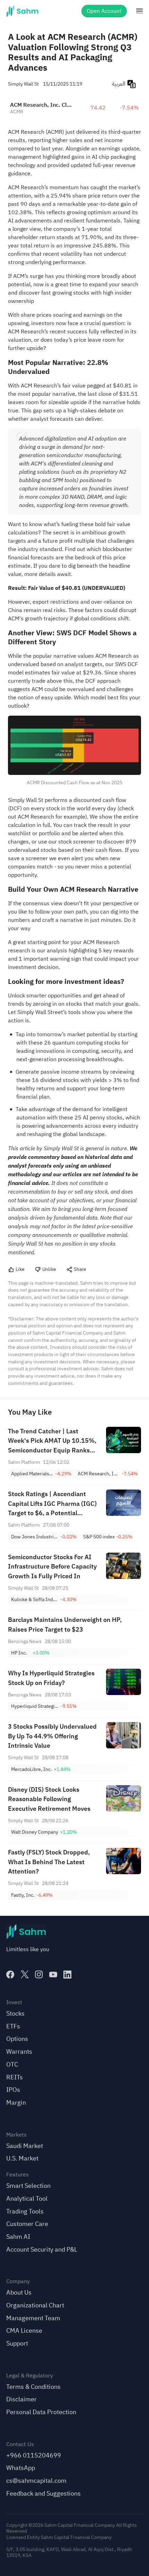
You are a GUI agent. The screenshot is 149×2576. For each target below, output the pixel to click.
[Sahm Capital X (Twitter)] (25, 1975)
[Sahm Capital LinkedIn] (67, 1975)
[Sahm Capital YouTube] (53, 1975)
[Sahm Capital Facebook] (10, 1975)
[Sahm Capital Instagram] (39, 1975)
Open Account (104, 11)
